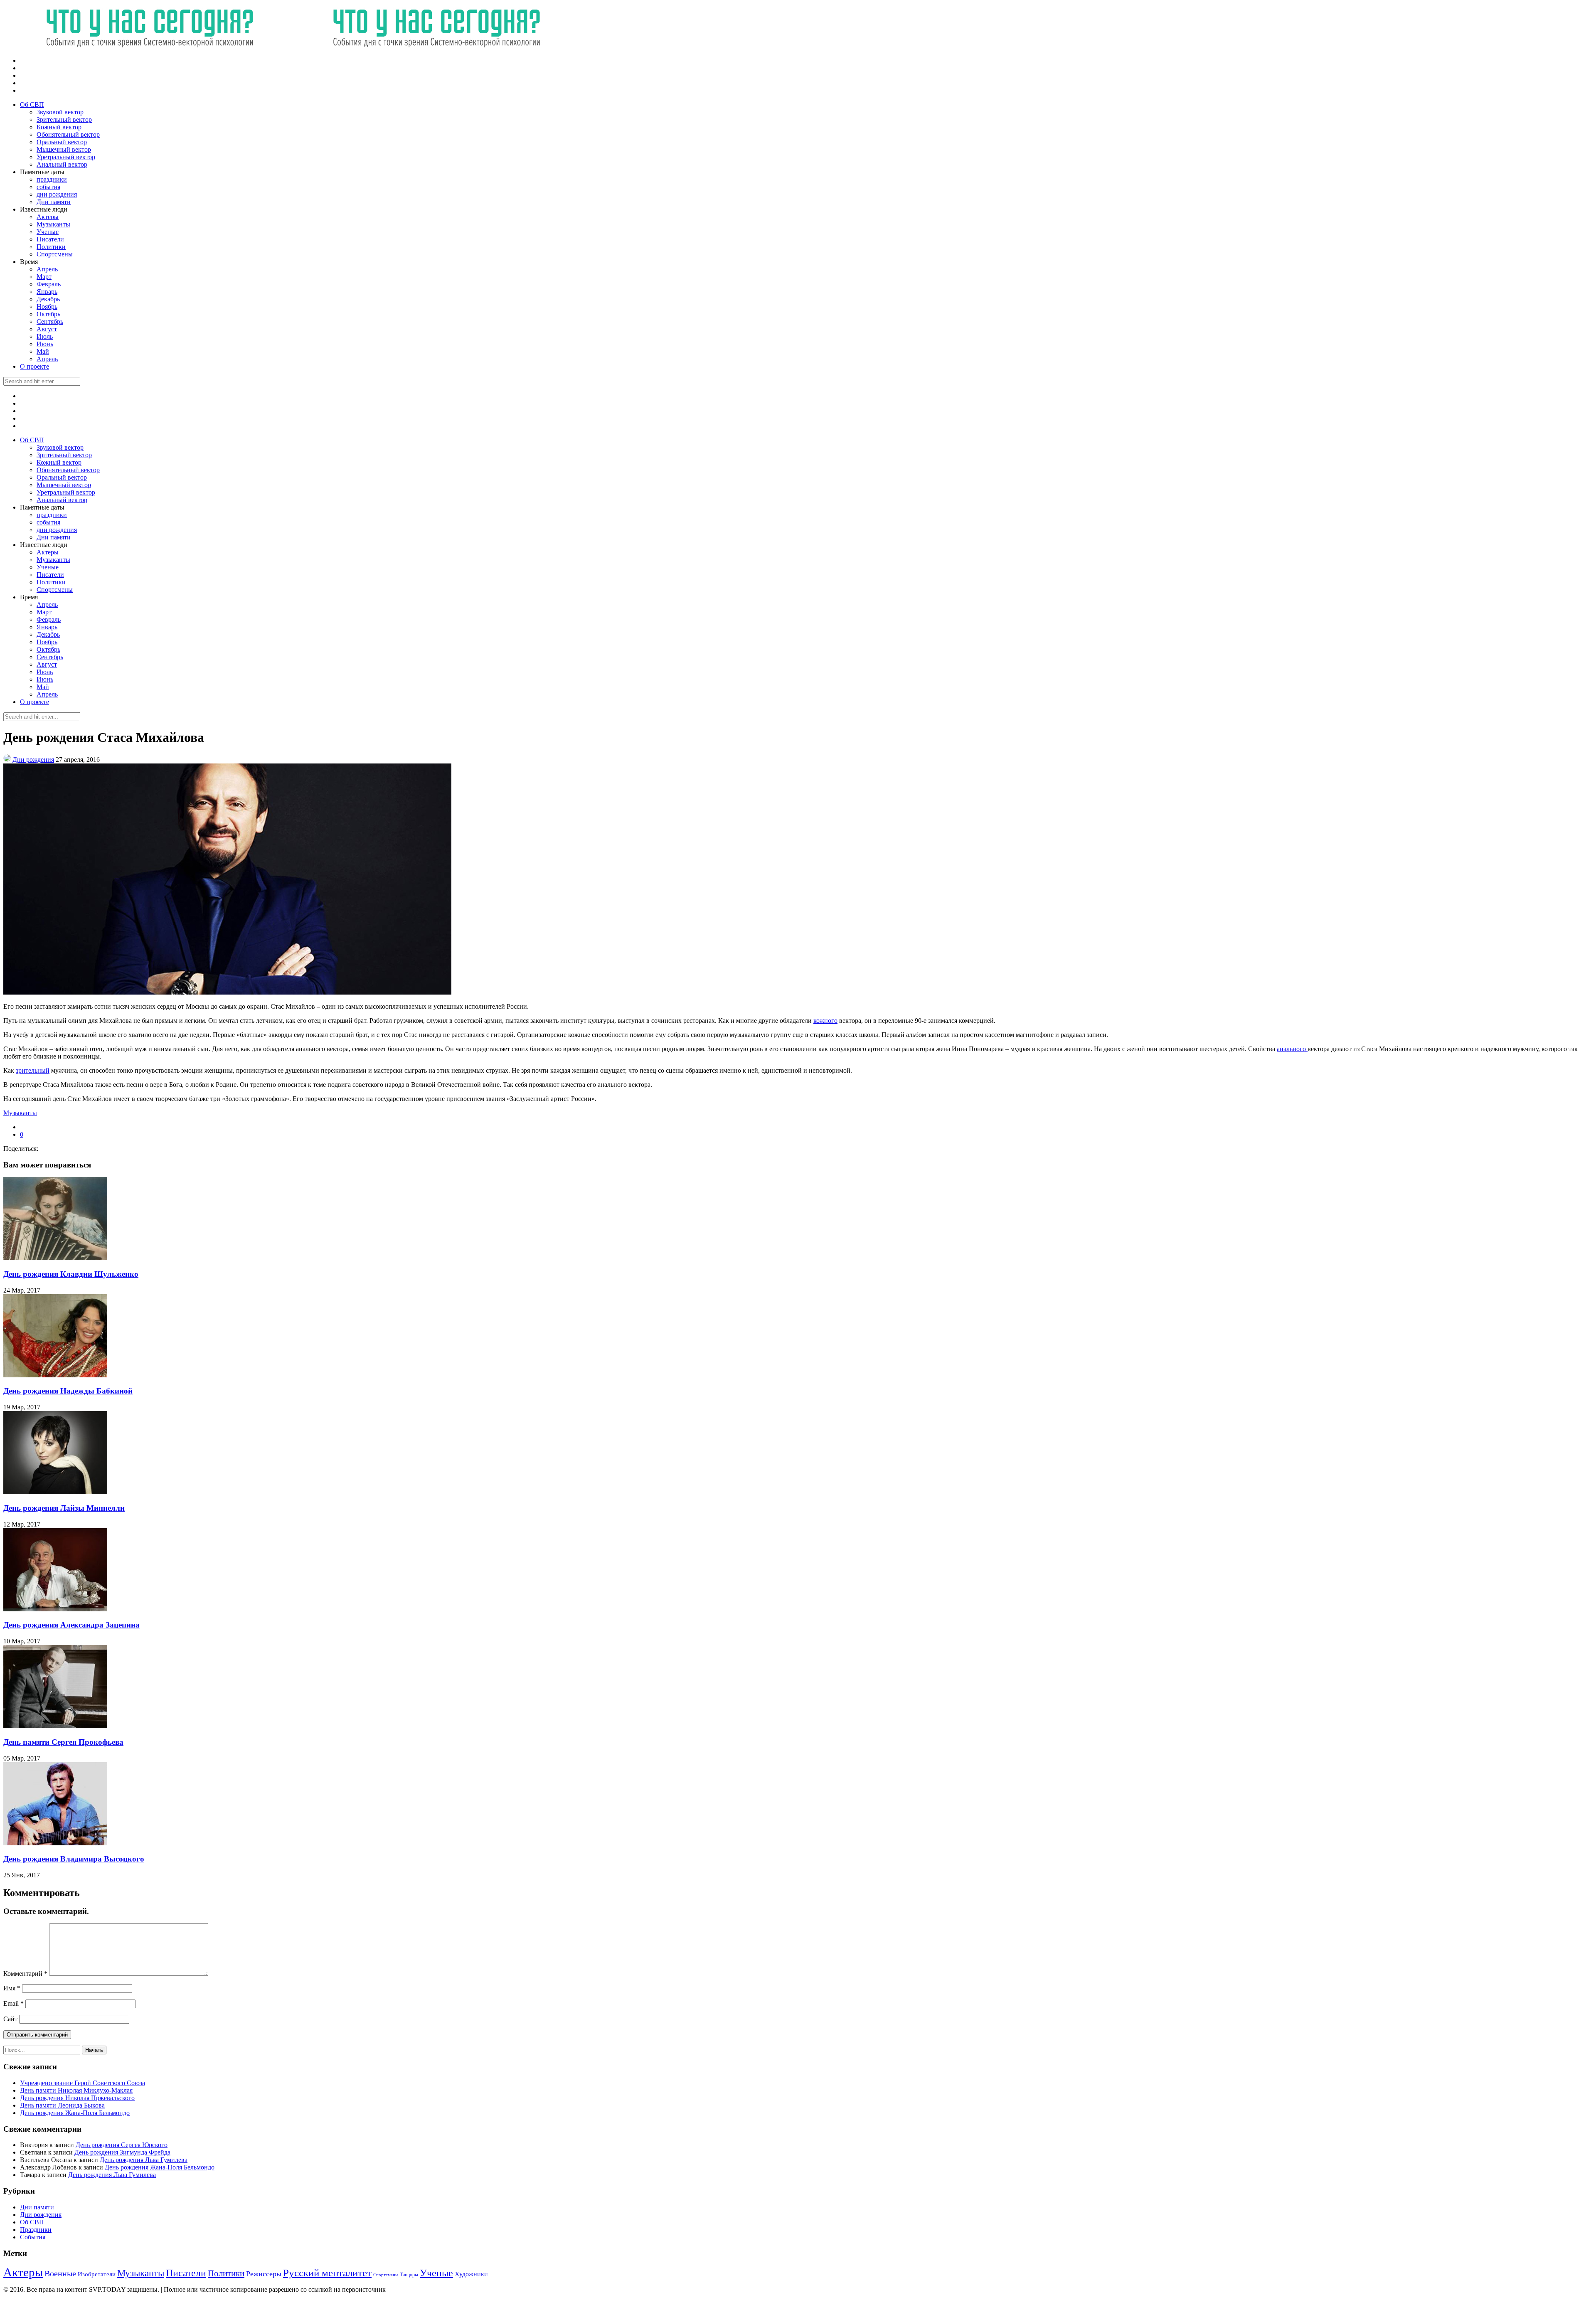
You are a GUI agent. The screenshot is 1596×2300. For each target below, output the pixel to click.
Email (14, 2003)
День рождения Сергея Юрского (122, 2145)
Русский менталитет (327, 2273)
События (33, 2237)
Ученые (48, 232)
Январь (47, 292)
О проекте (34, 366)
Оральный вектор (62, 142)
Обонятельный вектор (68, 134)
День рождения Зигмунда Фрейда (122, 2152)
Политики (51, 247)
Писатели (50, 239)
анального (1292, 1049)
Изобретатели (97, 2274)
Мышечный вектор (64, 149)
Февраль (49, 284)
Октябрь (48, 314)
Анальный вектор (62, 164)
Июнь (45, 344)
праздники (52, 179)
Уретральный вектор (66, 157)
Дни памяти (54, 202)
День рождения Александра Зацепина (71, 1625)
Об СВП (32, 105)
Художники (471, 2274)
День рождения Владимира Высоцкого (74, 1859)
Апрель (47, 269)
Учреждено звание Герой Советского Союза (83, 2083)
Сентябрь (50, 321)
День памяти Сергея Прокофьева (63, 1742)
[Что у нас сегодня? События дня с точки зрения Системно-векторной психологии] (290, 46)
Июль (45, 336)
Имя (12, 1988)
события (48, 187)
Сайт (10, 2019)
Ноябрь (47, 307)
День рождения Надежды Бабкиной (68, 1391)
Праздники (36, 2230)
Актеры (48, 217)
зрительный (33, 1070)
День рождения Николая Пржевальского (77, 2098)
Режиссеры (264, 2274)
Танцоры (409, 2275)
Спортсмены (55, 254)
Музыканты (53, 224)
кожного (825, 1021)
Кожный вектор (59, 127)
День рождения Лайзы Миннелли (64, 1508)
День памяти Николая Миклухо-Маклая (76, 2090)
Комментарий (25, 1974)
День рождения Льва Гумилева (144, 2160)
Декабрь (48, 299)
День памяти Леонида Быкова (62, 2105)
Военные (60, 2273)
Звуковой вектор (60, 112)
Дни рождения (33, 760)
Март (44, 277)
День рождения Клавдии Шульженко (71, 1274)
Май (43, 351)
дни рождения (57, 194)
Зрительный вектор (64, 119)
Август (47, 329)
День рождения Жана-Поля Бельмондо (75, 2113)
